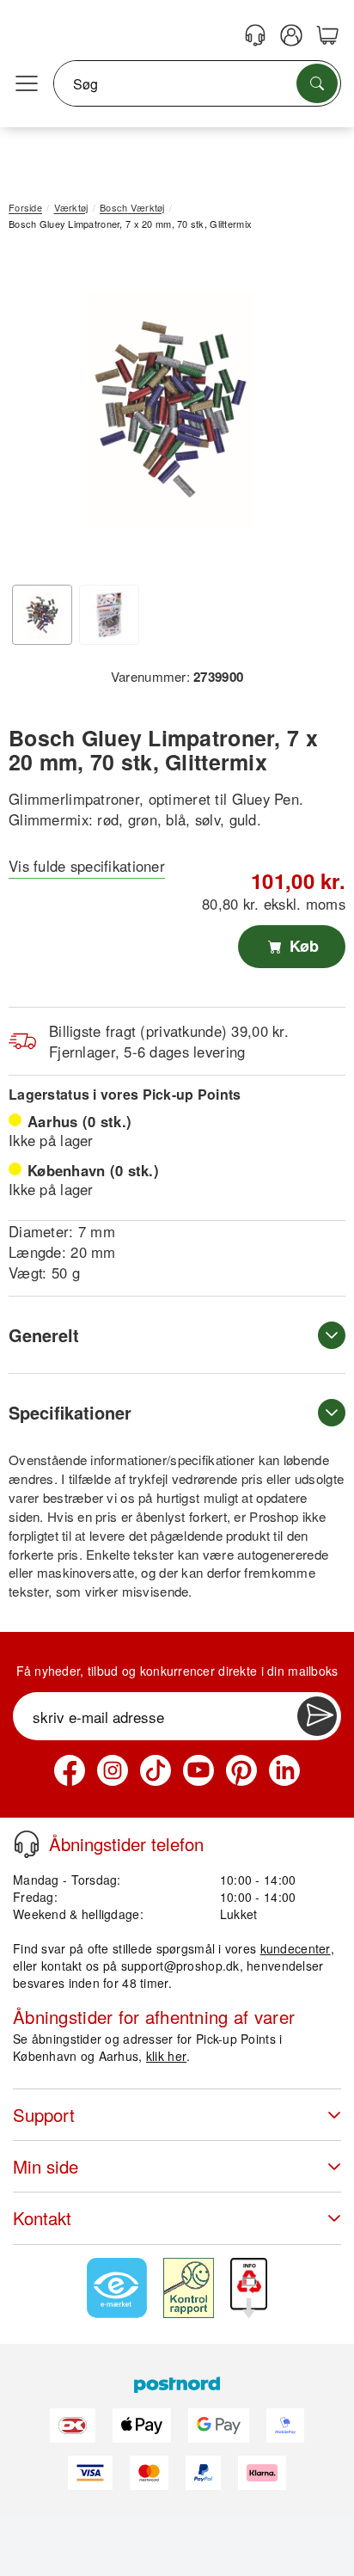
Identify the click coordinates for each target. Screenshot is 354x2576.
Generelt (44, 1335)
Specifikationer (70, 1412)
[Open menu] (27, 84)
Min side (46, 2166)
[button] (171, 410)
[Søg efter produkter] (317, 83)
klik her (166, 2056)
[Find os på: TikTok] (156, 1770)
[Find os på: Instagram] (113, 1770)
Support (44, 2115)
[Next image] (307, 414)
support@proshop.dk (180, 1966)
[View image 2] (109, 615)
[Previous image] (34, 414)
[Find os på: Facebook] (70, 1770)
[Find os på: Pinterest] (241, 1770)
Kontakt (42, 2218)
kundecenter (296, 1948)
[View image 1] (42, 615)
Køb (302, 946)
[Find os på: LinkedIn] (284, 1770)
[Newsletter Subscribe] (317, 1716)
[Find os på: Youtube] (198, 1770)
